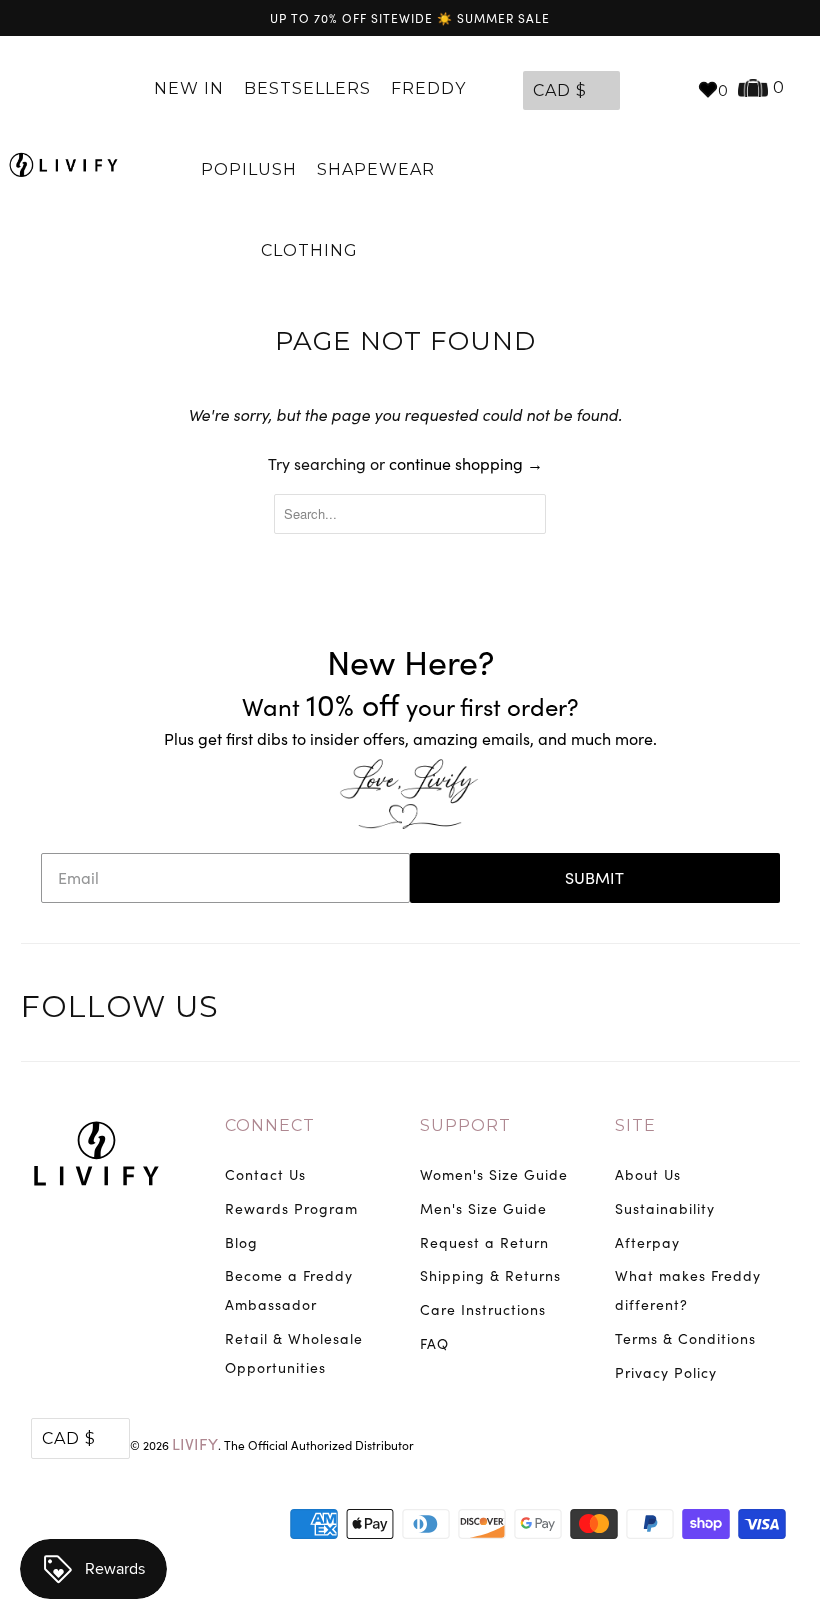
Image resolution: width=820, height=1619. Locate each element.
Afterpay (647, 1242)
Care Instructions (483, 1309)
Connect (270, 1125)
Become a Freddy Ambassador (289, 1290)
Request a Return (484, 1242)
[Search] (672, 89)
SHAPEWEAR (376, 169)
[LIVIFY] (63, 164)
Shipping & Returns (490, 1275)
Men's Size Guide (483, 1208)
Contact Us (265, 1174)
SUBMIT (594, 877)
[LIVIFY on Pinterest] (728, 1008)
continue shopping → (466, 463)
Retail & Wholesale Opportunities (294, 1353)
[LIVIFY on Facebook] (683, 1008)
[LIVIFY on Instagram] (773, 1008)
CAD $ (560, 90)
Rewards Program (291, 1208)
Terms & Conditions (685, 1338)
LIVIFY (195, 1443)
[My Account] (640, 89)
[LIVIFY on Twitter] (637, 1008)
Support (465, 1125)
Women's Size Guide (494, 1174)
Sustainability (665, 1208)
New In (189, 88)
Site (635, 1125)
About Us (648, 1174)
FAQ (434, 1343)
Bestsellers (307, 88)
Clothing (312, 250)
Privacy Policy (666, 1372)
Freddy (431, 88)
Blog (241, 1242)
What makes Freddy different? (688, 1290)
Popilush (249, 169)
